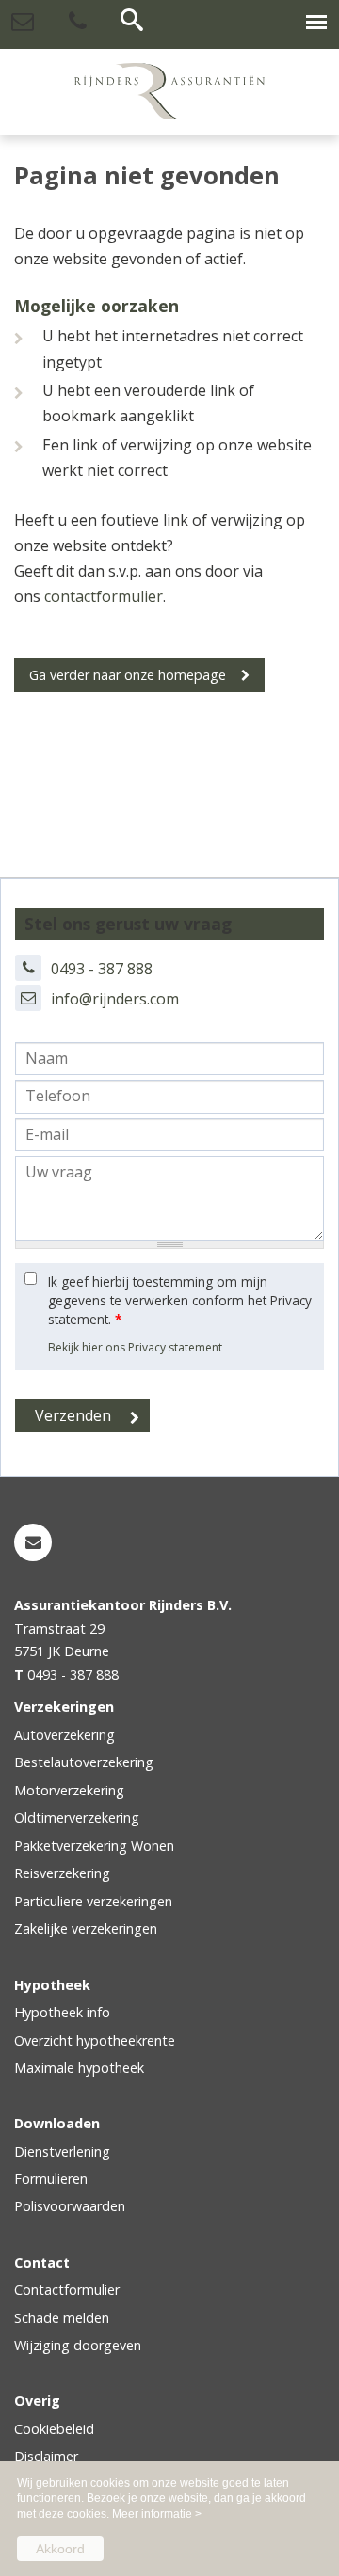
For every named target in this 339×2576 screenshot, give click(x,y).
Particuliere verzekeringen (93, 1901)
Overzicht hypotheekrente (95, 2040)
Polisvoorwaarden (70, 2206)
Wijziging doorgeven (78, 2345)
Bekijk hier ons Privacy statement (135, 1347)
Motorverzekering (69, 1790)
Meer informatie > (157, 2514)
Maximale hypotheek (79, 2068)
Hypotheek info (62, 2012)
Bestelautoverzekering (84, 1762)
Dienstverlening (62, 2151)
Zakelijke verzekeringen (86, 1928)
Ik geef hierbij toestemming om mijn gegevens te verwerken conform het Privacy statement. (180, 1301)
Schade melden (62, 2318)
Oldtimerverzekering (77, 1817)
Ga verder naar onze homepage (128, 675)
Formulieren (51, 2179)
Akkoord (60, 2549)
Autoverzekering (65, 1735)
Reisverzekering (62, 1873)
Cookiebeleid (54, 2429)
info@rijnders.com (115, 999)
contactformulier (104, 596)
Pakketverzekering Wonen (94, 1846)
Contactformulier (67, 2290)
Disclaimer (46, 2456)
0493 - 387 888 (102, 969)
